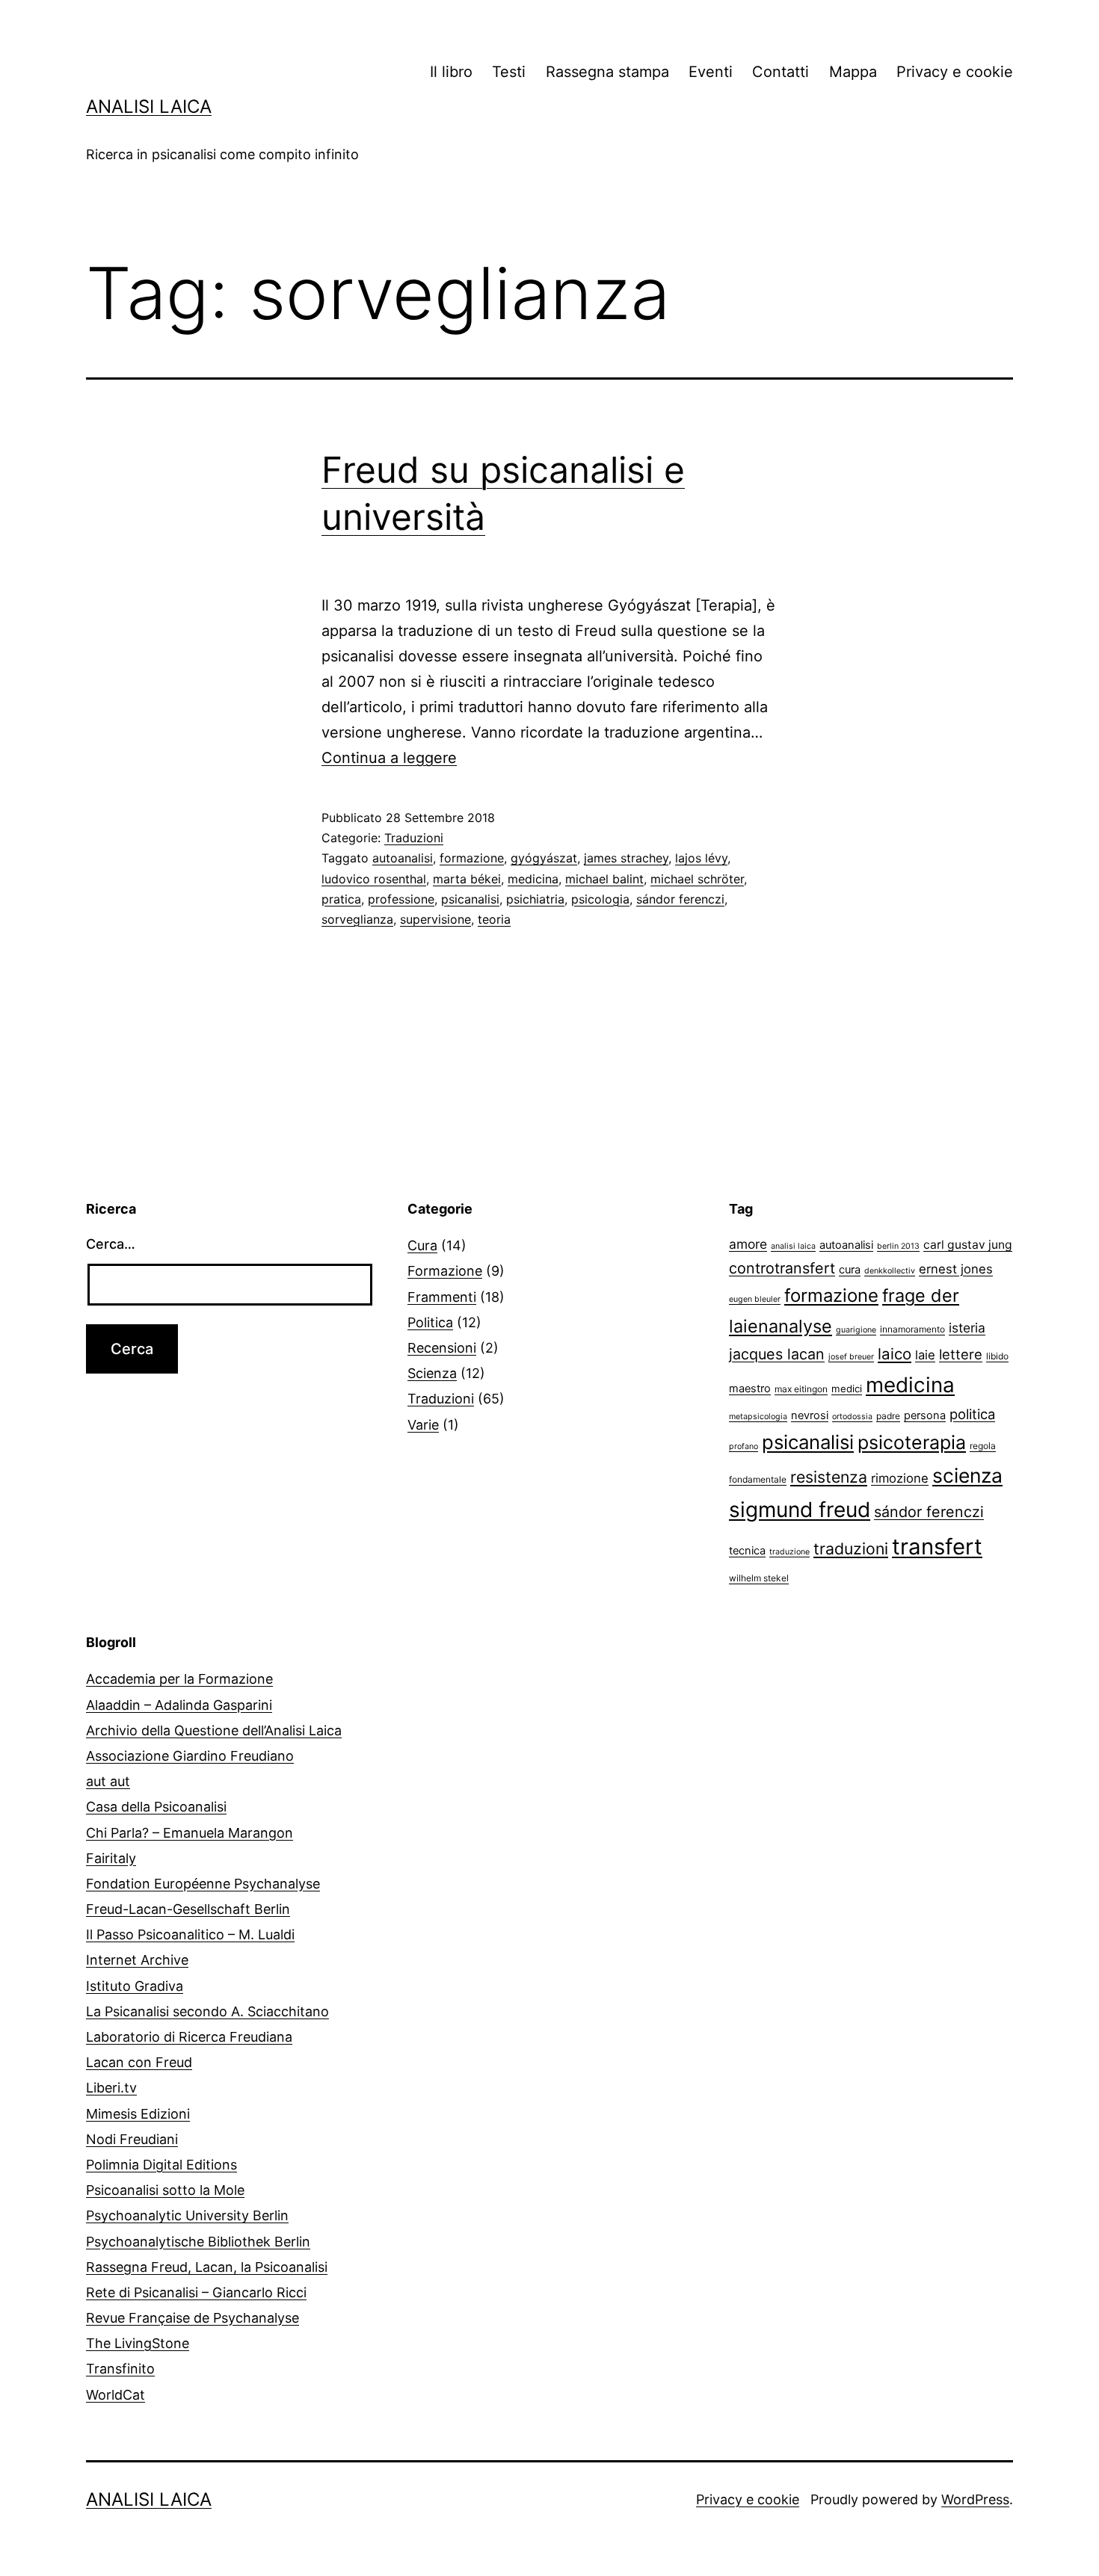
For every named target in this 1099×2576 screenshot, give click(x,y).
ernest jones (956, 1269)
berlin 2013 (898, 1246)
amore (748, 1244)
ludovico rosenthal (374, 879)
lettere (961, 1354)
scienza (967, 1475)
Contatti (781, 72)
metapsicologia (758, 1417)
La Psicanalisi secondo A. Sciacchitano (207, 2011)
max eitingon (801, 1389)
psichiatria (535, 899)
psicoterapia (912, 1442)
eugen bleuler (755, 1299)
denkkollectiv (890, 1271)
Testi (509, 72)
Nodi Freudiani (132, 2139)
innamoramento (912, 1329)
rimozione (900, 1478)
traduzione (789, 1552)
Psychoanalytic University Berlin (187, 2215)
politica (972, 1414)
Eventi (711, 72)
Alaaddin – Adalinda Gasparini (179, 1705)
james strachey (626, 858)
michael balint (604, 879)
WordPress (975, 2499)
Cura (422, 1245)
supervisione (435, 919)
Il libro (451, 72)
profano (744, 1446)
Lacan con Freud (139, 2062)
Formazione (445, 1271)
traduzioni (851, 1548)
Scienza (432, 1373)
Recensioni (442, 1348)
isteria (967, 1328)
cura (850, 1270)
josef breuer (851, 1357)
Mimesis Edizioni (138, 2114)
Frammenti (442, 1297)
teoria (494, 919)
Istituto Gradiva (135, 1986)
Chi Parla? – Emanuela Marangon (190, 1833)
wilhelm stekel (759, 1578)
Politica (430, 1322)
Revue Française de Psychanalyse (193, 2318)
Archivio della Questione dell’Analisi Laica (214, 1730)
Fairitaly (111, 1858)
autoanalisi (403, 858)
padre (888, 1416)
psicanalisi (470, 899)
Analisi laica (149, 106)
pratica (341, 899)
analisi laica (793, 1246)
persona (925, 1415)
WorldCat (116, 2395)
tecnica (747, 1551)
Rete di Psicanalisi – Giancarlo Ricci (196, 2292)
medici (847, 1389)
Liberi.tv (111, 2088)
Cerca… (111, 1244)
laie (925, 1355)
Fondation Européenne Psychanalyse (203, 1884)
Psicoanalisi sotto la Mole (165, 2190)
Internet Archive (137, 1960)
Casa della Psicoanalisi (156, 1807)
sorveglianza (357, 919)
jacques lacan (777, 1354)
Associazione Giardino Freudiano (190, 1756)
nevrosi (810, 1415)
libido (997, 1356)
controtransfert (782, 1268)
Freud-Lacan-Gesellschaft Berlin (188, 1909)
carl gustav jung (968, 1245)
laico (895, 1354)
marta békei (467, 879)
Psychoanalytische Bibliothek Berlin (198, 2242)
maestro (750, 1389)
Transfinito (120, 2369)
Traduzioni (414, 838)
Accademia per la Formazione (179, 1679)
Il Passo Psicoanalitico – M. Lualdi (190, 1934)
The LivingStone (138, 2343)
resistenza (829, 1477)
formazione (472, 858)
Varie (423, 1425)
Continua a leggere (389, 758)
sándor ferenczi (680, 899)
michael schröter (697, 879)
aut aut (108, 1781)
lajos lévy (701, 858)
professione (401, 899)
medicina (533, 879)
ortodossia (852, 1417)
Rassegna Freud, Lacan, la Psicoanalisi (207, 2267)
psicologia (600, 899)
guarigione (856, 1330)
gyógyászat (544, 858)
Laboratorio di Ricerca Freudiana (189, 2037)
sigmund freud (800, 1510)
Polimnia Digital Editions (161, 2165)
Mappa (853, 72)
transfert (937, 1547)
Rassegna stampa (607, 72)
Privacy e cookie (955, 72)
